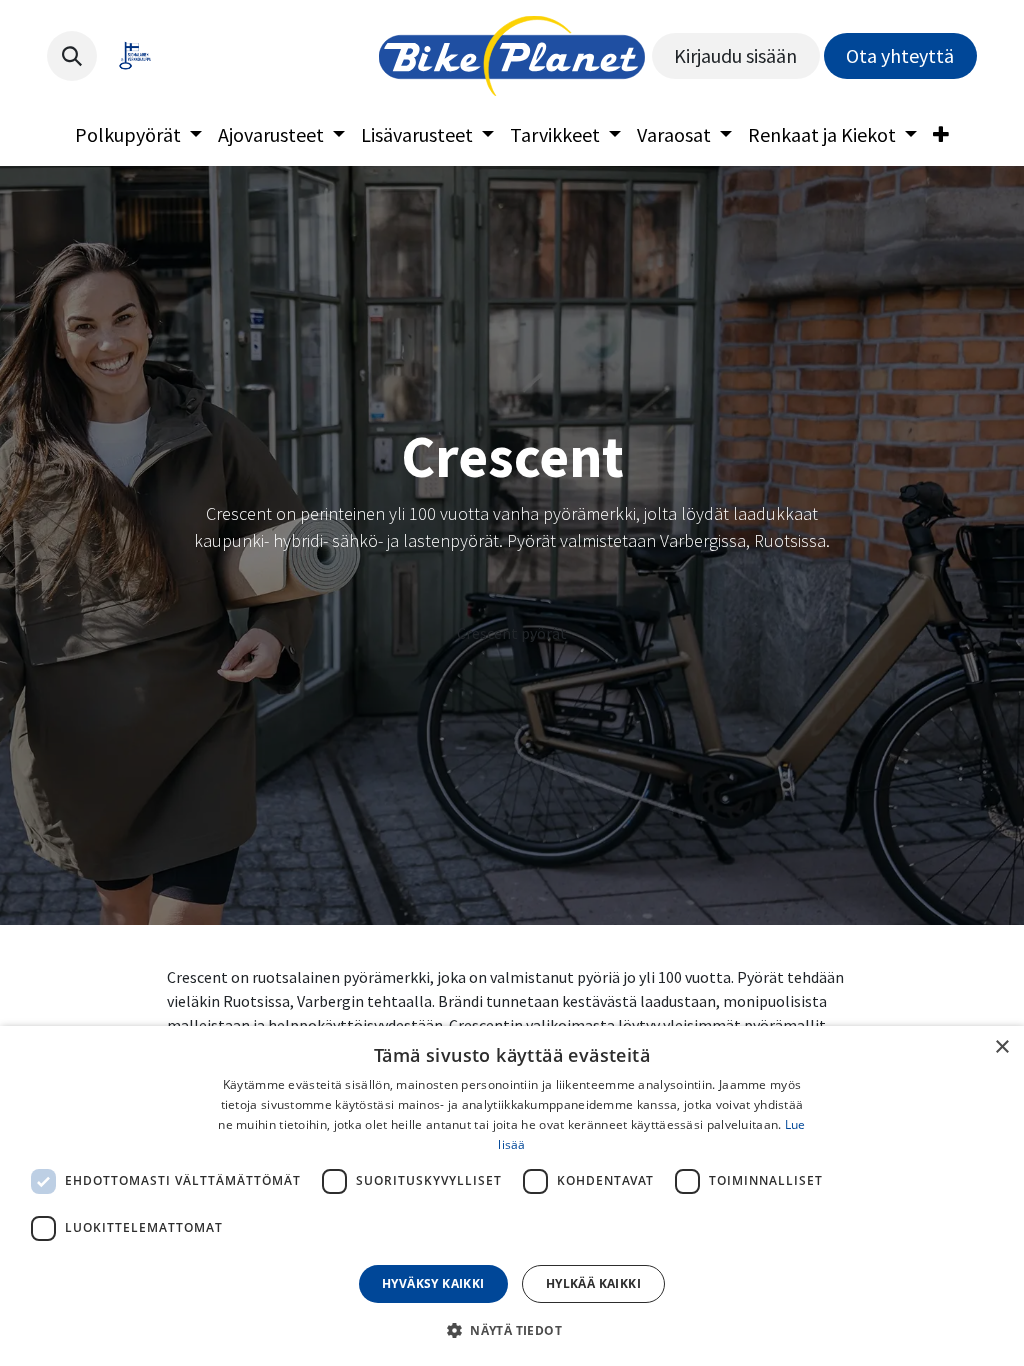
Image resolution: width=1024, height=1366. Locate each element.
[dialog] (512, 1196)
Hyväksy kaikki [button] (433, 1283)
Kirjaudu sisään (735, 55)
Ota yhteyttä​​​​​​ (900, 55)
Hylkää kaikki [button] (593, 1283)
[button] (72, 56)
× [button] (1001, 1047)
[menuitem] (138, 135)
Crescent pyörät (512, 633)
